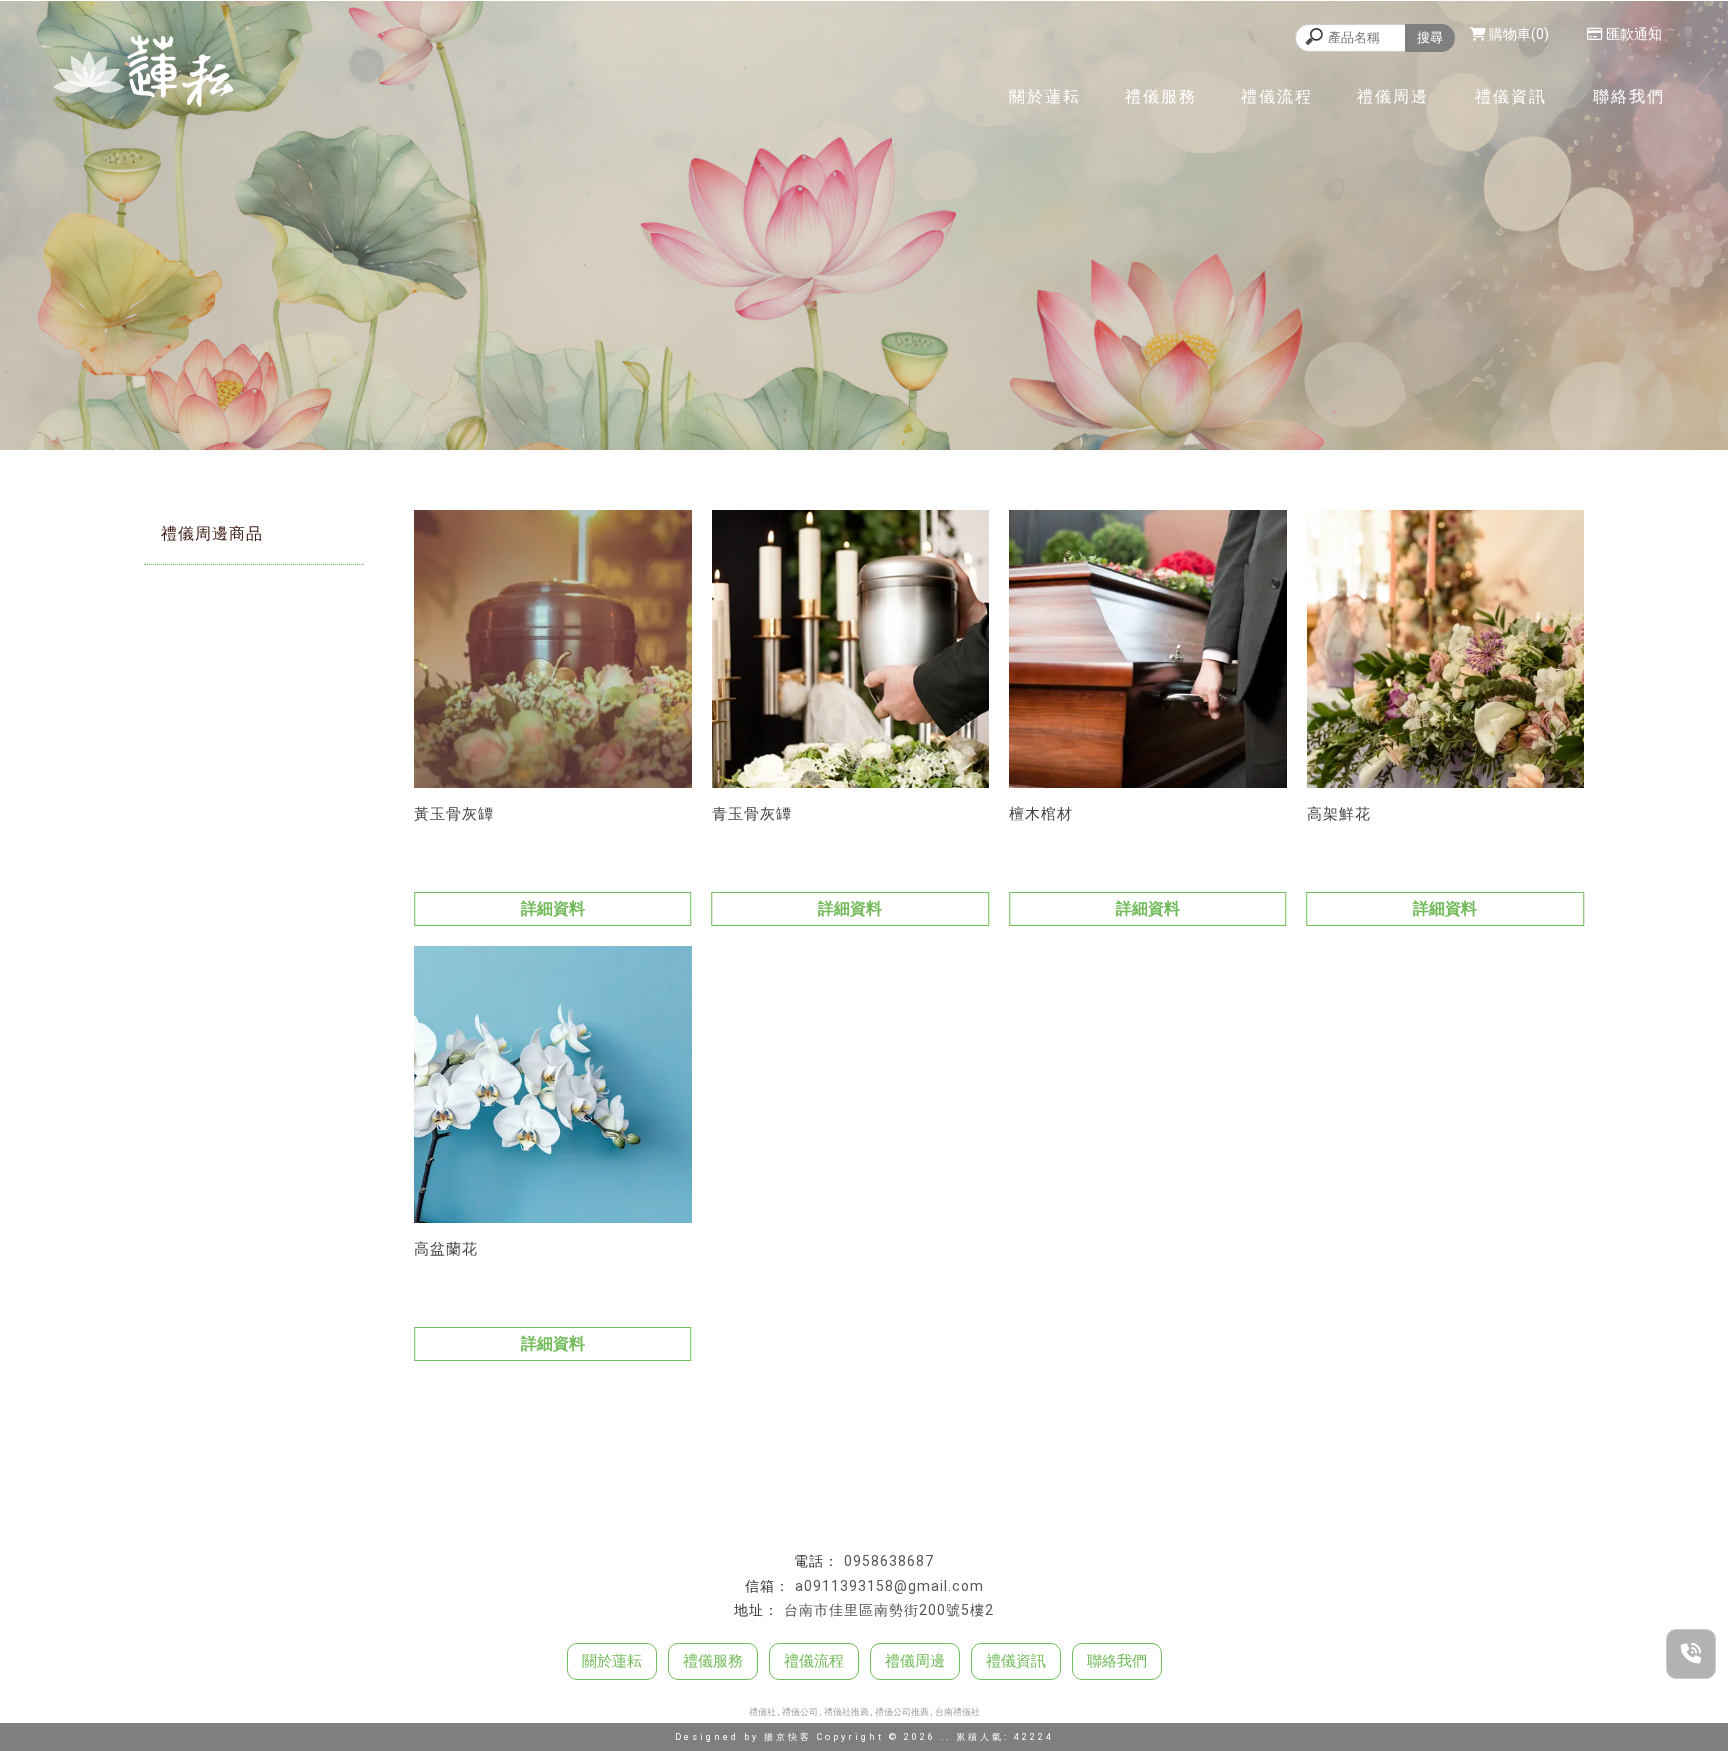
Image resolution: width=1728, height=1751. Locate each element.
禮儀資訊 (1511, 96)
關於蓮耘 (1045, 96)
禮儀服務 (1161, 96)
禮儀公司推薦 (902, 1712)
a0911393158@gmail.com (889, 1586)
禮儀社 (762, 1712)
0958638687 (889, 1561)
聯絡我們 (1629, 96)
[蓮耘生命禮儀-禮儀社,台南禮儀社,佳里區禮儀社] (143, 73)
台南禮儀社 (957, 1712)
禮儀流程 (1277, 96)
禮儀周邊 (1393, 96)
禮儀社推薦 (846, 1712)
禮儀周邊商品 (212, 533)
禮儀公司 (800, 1712)
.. (946, 1737)
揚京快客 (788, 1737)
